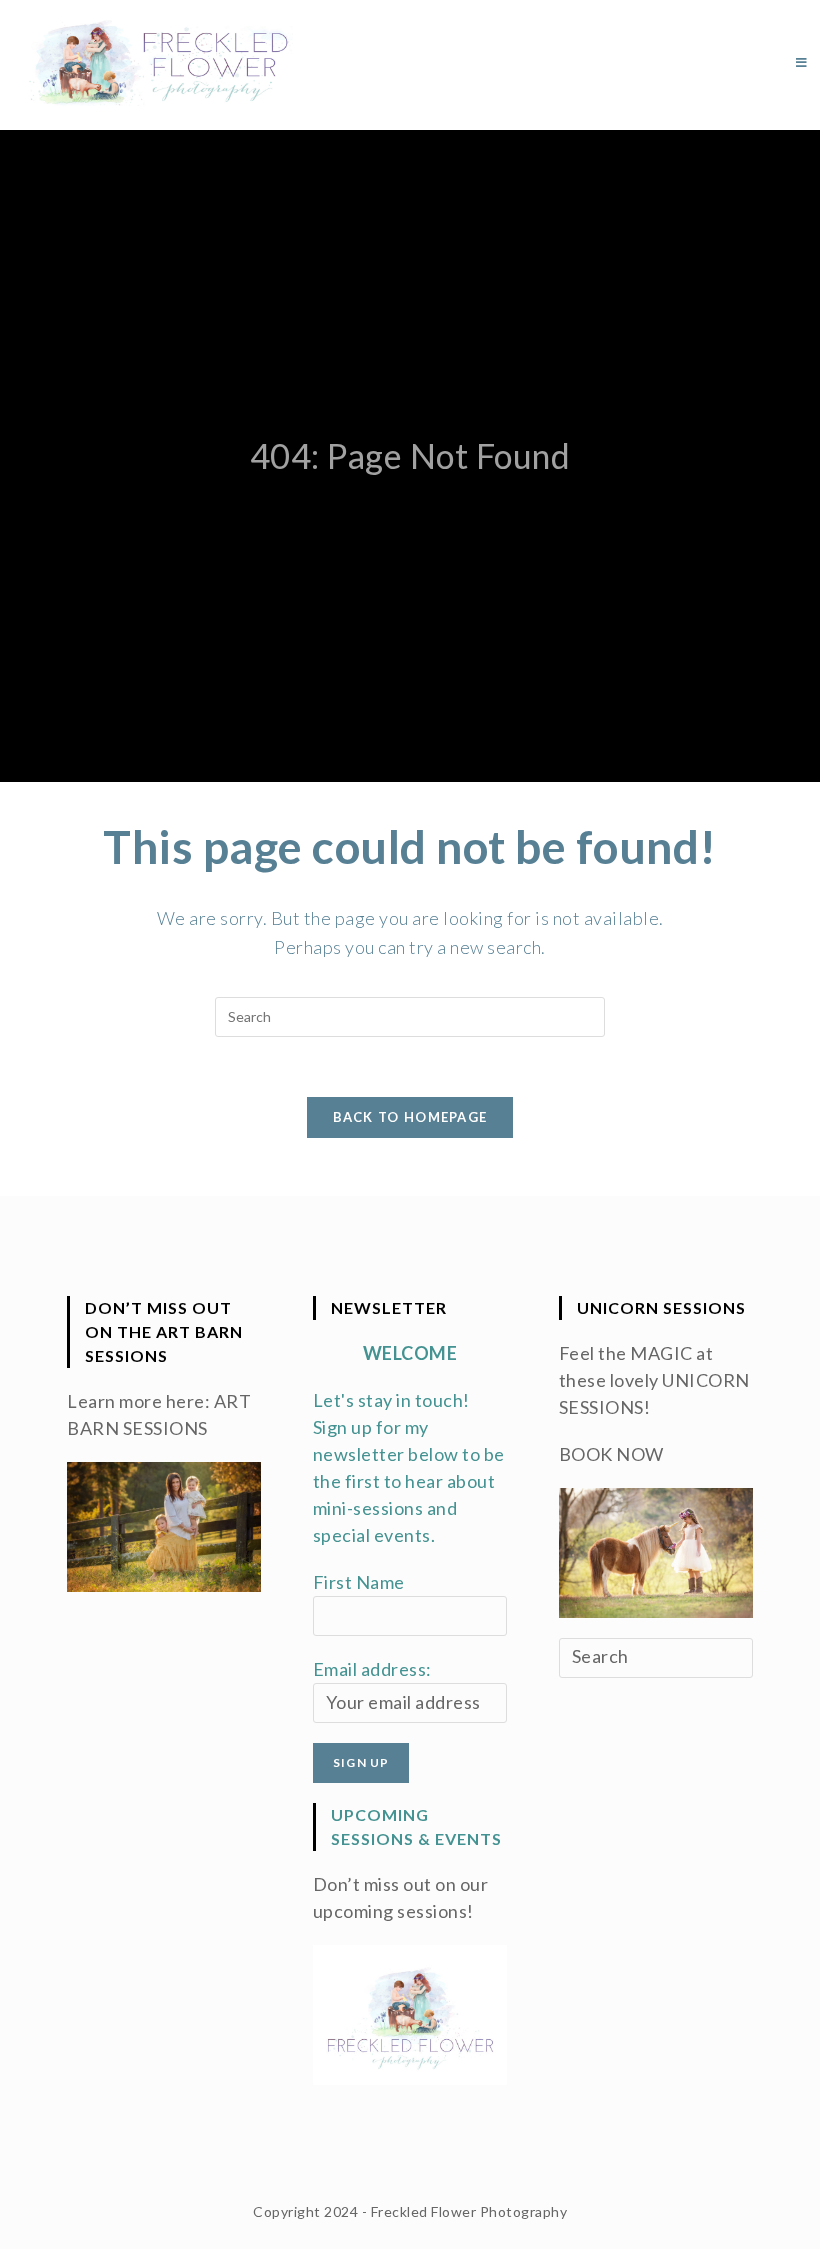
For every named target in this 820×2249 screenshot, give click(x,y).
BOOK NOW (611, 1454)
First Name (359, 1582)
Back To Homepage (410, 1117)
